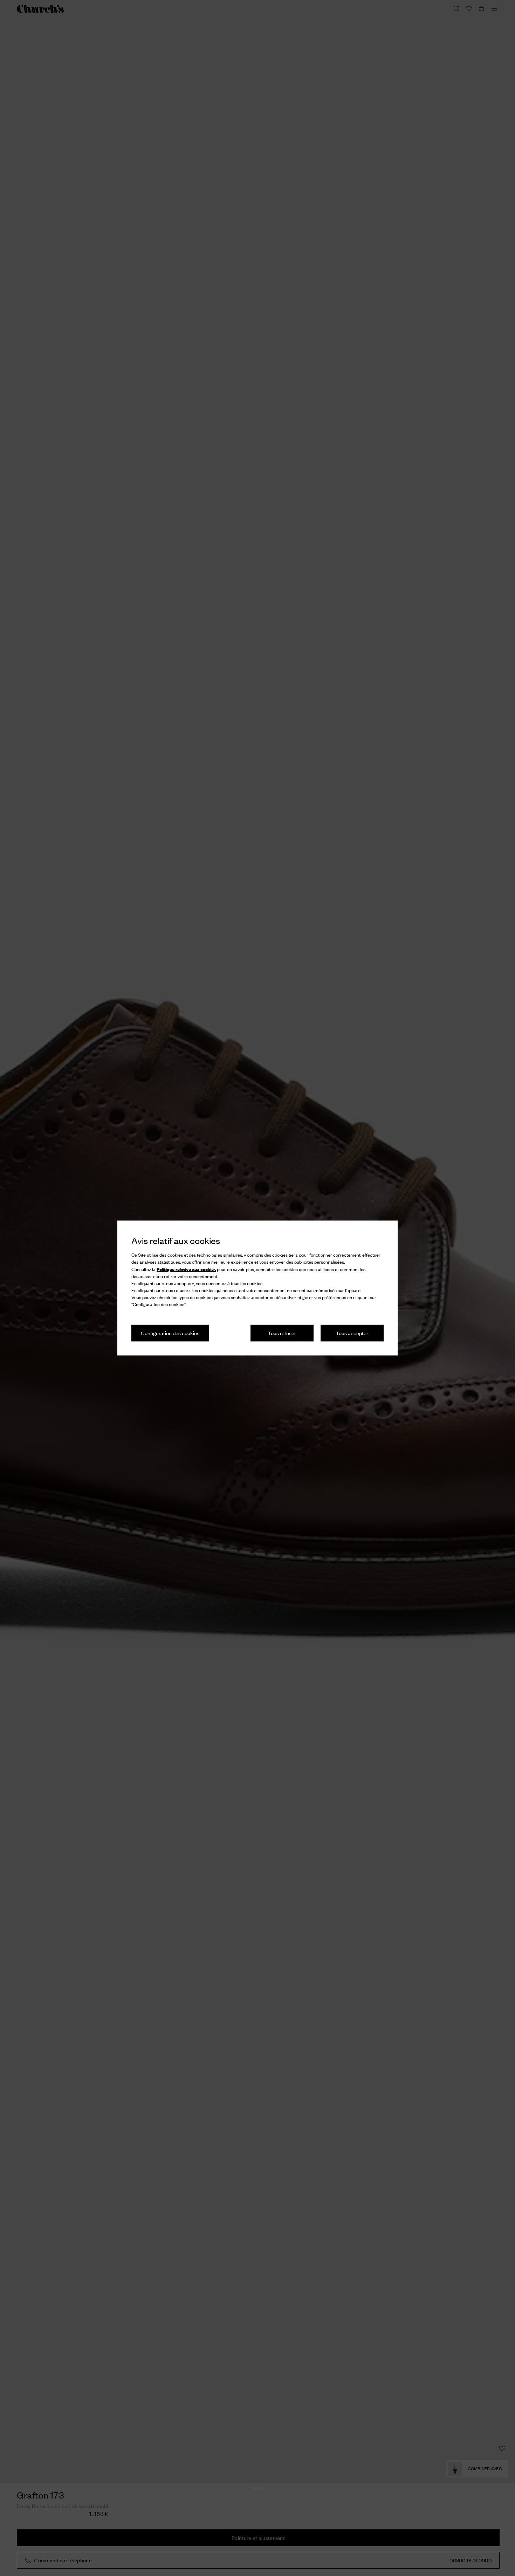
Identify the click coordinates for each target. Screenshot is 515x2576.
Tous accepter (352, 1333)
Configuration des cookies (170, 1333)
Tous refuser (282, 1333)
